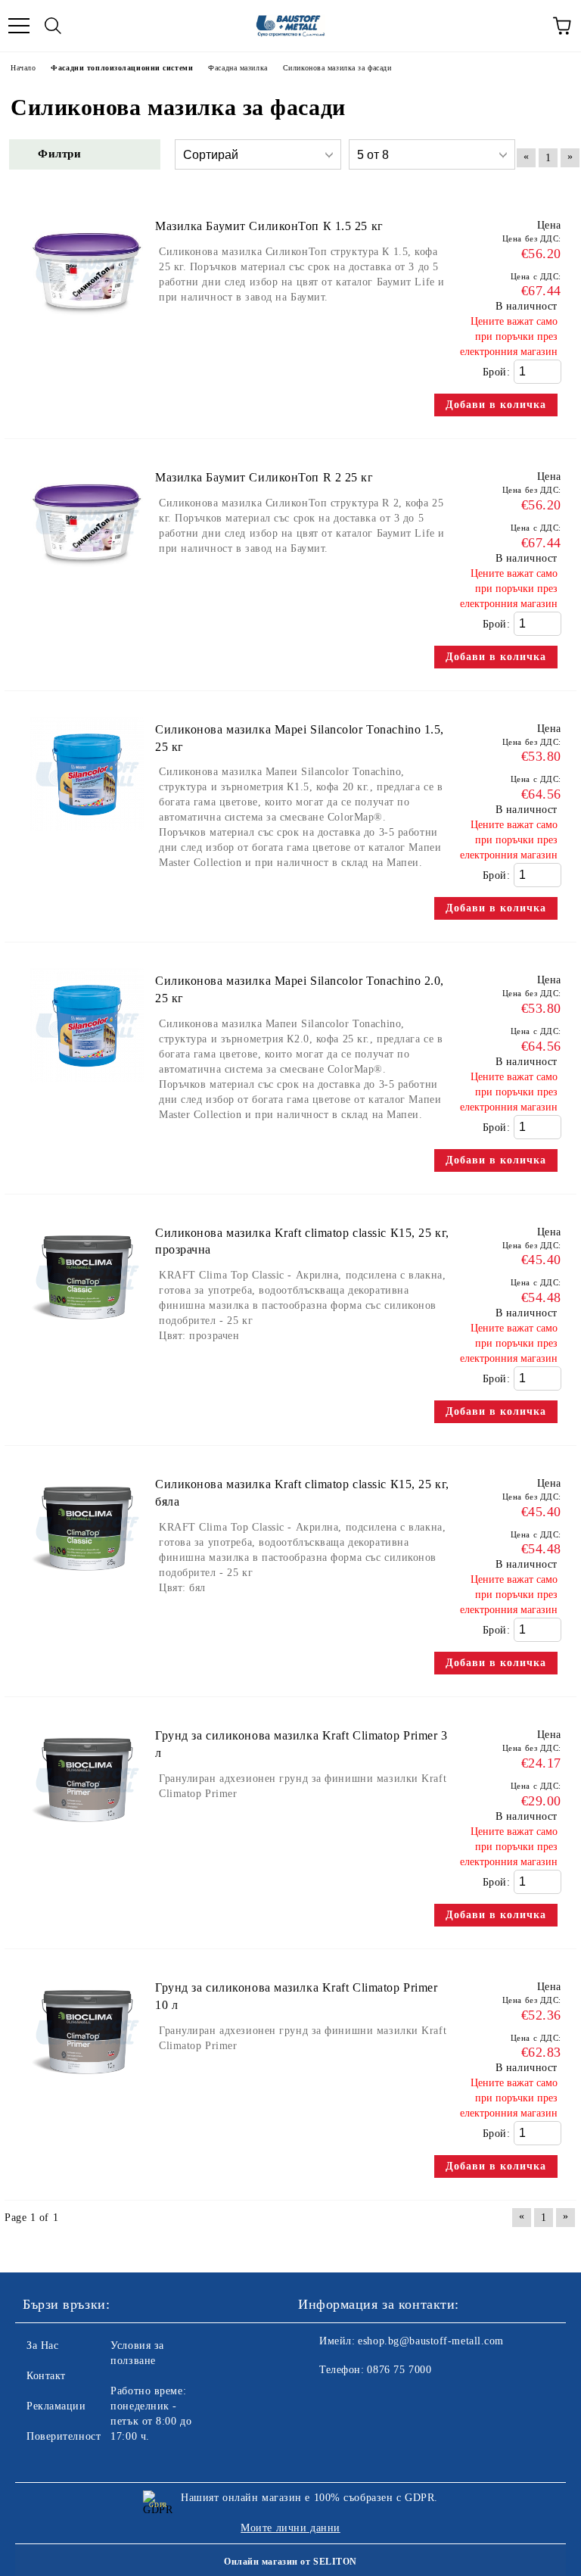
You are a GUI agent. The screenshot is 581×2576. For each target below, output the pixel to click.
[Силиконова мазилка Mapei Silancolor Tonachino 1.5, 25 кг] (87, 838)
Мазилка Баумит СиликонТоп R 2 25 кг (264, 477)
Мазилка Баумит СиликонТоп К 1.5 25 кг (269, 226)
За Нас (42, 2345)
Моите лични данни (290, 2528)
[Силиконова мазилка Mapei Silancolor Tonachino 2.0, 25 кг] (87, 1090)
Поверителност (64, 2436)
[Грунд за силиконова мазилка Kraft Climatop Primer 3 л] (87, 1844)
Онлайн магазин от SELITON (290, 2562)
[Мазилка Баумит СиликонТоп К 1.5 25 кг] (87, 335)
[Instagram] (351, 2400)
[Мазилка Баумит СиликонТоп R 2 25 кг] (87, 586)
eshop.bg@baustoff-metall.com (431, 2341)
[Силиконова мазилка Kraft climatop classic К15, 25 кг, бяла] (87, 1593)
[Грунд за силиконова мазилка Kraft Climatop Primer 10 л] (87, 2096)
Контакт (46, 2376)
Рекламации (56, 2406)
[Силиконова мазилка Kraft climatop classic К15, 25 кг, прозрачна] (87, 1342)
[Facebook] (318, 2400)
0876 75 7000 (399, 2370)
